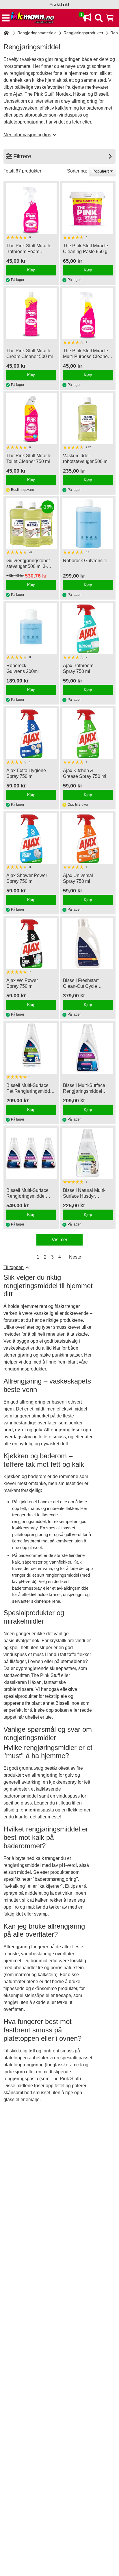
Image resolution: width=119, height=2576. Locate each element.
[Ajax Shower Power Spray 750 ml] (31, 838)
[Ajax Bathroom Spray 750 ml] (88, 629)
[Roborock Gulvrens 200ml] (31, 629)
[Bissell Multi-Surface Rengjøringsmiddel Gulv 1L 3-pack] (31, 1153)
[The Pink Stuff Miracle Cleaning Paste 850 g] (88, 209)
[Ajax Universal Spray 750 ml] (88, 838)
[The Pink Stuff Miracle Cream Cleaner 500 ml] (31, 314)
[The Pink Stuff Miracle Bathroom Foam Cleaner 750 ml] (31, 209)
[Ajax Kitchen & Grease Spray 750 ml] (88, 734)
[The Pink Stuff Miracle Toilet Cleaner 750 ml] (31, 419)
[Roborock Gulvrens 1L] (88, 524)
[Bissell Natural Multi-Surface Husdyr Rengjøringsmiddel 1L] (88, 1153)
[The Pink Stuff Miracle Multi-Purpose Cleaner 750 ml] (88, 314)
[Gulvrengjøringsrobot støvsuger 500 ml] (88, 419)
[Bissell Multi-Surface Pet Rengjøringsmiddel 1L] (31, 1048)
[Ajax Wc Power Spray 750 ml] (31, 943)
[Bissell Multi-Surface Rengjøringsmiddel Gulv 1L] (88, 1048)
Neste (75, 1257)
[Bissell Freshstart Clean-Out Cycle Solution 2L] (88, 943)
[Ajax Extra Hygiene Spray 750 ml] (31, 734)
